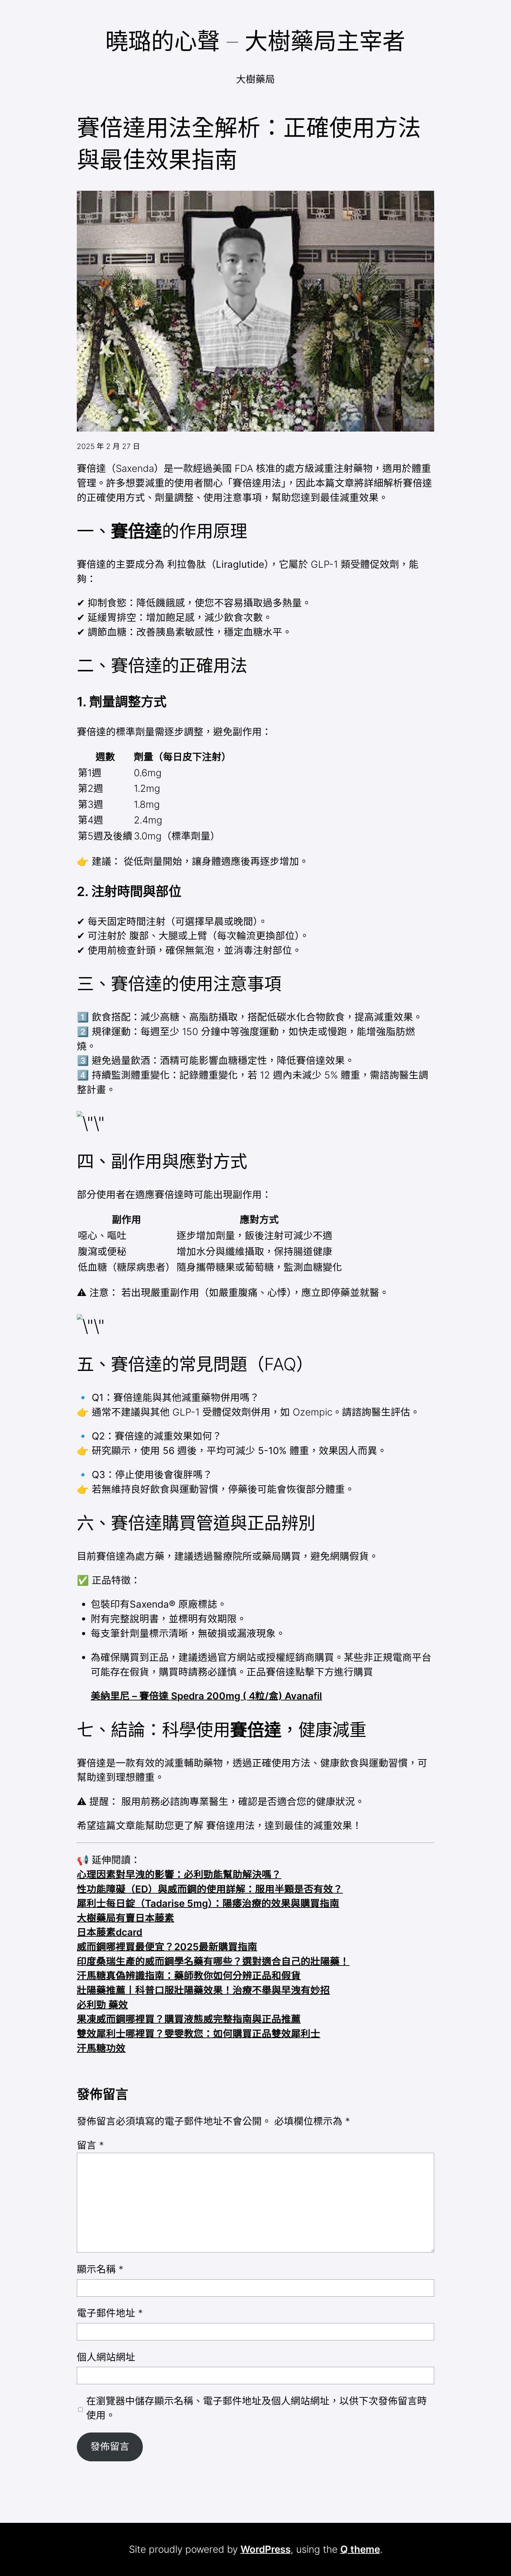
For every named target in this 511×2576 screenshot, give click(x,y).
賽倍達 (136, 531)
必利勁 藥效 (102, 2005)
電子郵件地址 (110, 2313)
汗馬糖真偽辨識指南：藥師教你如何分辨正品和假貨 (189, 1976)
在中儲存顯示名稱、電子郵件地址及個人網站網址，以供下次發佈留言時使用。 (257, 2408)
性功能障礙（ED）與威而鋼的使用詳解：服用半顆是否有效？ (210, 1889)
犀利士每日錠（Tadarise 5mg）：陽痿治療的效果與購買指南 (208, 1903)
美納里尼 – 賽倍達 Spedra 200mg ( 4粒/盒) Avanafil (206, 1696)
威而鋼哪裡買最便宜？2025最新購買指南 (167, 1947)
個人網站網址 (106, 2357)
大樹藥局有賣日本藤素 (125, 1918)
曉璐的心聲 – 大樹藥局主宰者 (255, 41)
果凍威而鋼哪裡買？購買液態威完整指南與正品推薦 (189, 2019)
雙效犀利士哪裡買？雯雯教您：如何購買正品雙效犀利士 (198, 2034)
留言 (90, 2145)
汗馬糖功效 (101, 2048)
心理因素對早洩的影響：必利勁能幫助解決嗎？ (179, 1874)
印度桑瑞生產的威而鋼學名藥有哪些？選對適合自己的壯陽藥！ (213, 1961)
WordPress (266, 2549)
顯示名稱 (100, 2269)
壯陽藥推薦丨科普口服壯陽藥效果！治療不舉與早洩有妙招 (203, 1990)
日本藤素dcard (109, 1932)
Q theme (360, 2549)
